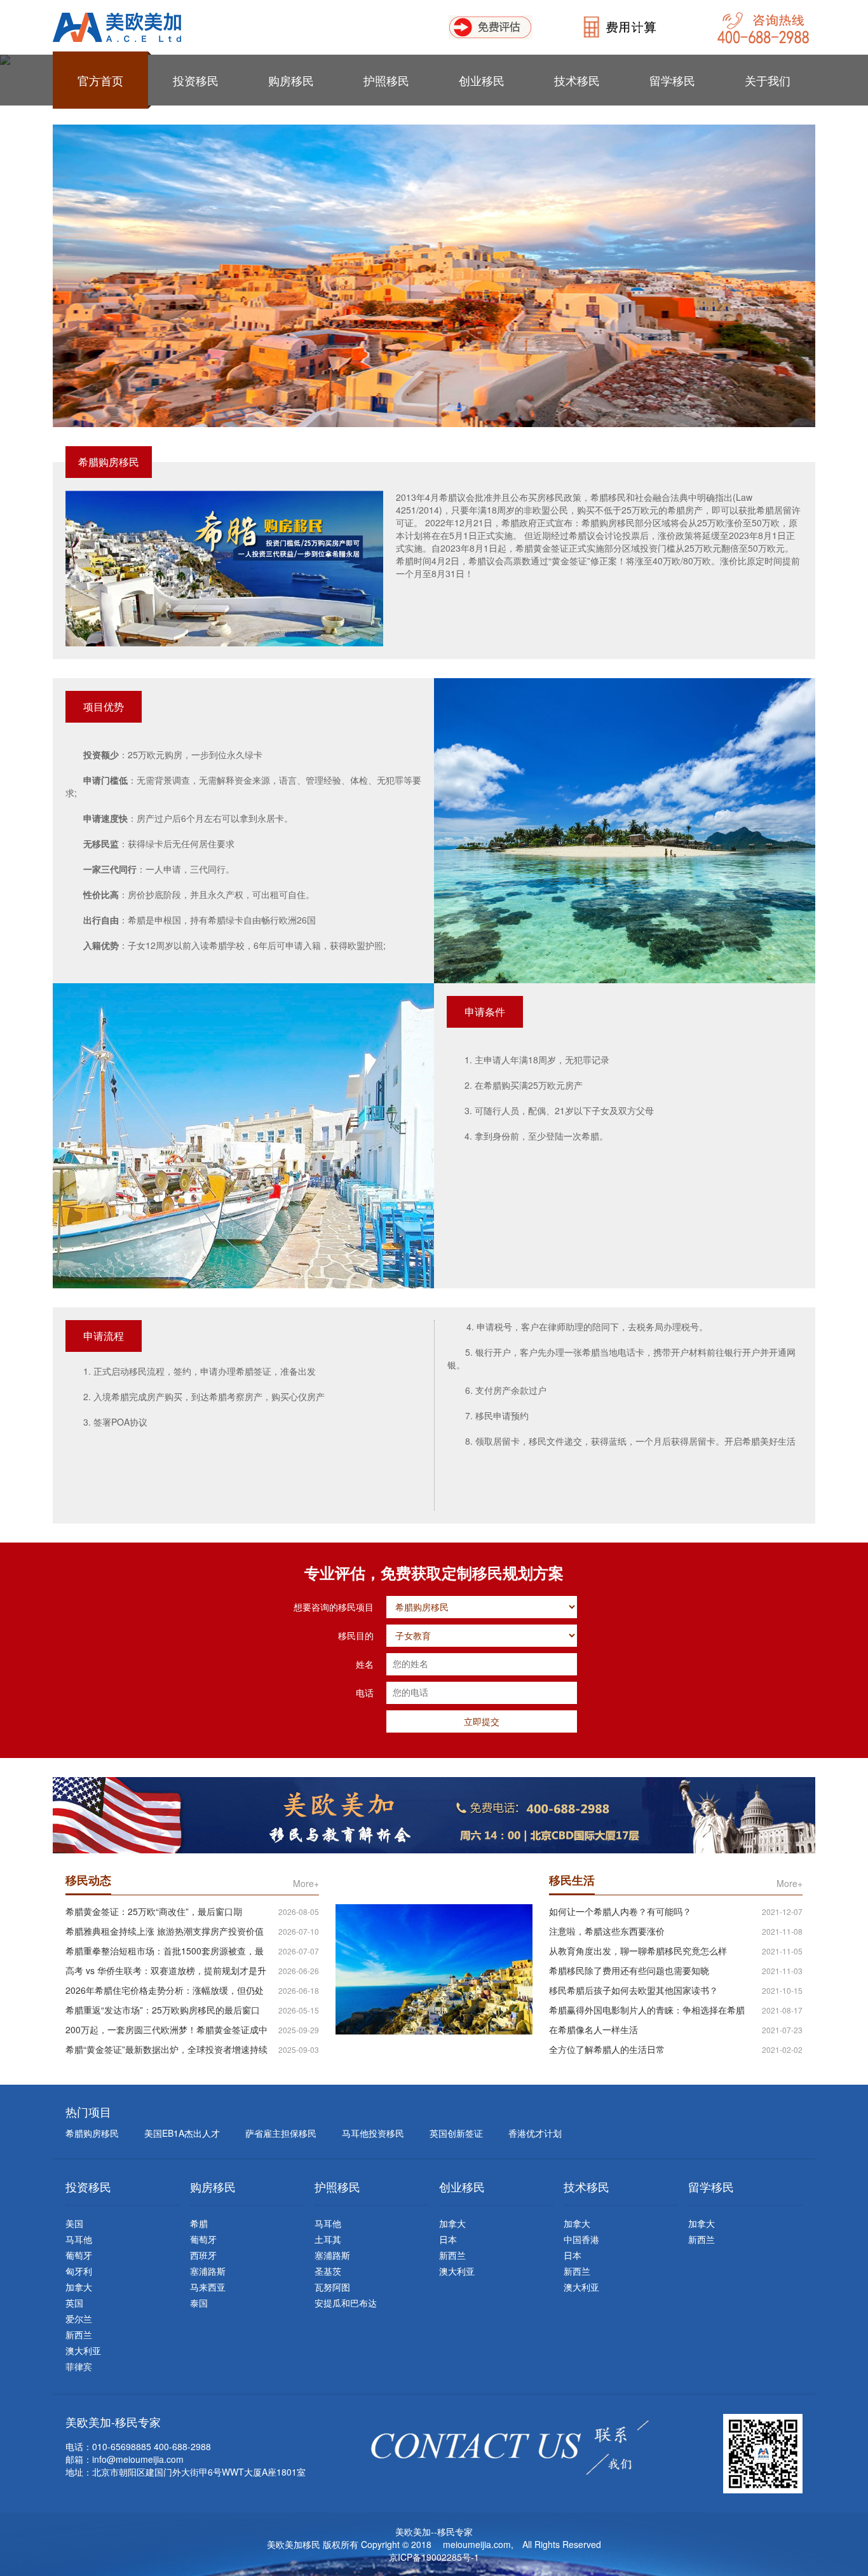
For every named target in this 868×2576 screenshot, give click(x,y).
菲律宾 (79, 2366)
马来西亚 (208, 2287)
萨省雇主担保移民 (281, 2133)
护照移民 (386, 80)
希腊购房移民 (92, 2133)
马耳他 (79, 2239)
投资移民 (196, 80)
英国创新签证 (456, 2133)
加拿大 (79, 2287)
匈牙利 (79, 2271)
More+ (306, 1883)
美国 (74, 2223)
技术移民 (577, 80)
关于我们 (768, 80)
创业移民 (482, 80)
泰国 (199, 2303)
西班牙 (203, 2255)
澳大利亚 (83, 2350)
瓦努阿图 (332, 2287)
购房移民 (291, 80)
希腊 (199, 2223)
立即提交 (482, 1721)
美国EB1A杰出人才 (182, 2133)
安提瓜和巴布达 (346, 2303)
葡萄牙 (79, 2255)
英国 (74, 2303)
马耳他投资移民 (373, 2133)
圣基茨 (328, 2271)
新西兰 (79, 2334)
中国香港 (581, 2239)
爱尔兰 (79, 2319)
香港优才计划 (535, 2133)
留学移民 (672, 80)
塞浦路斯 (208, 2271)
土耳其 (328, 2239)
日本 (448, 2239)
